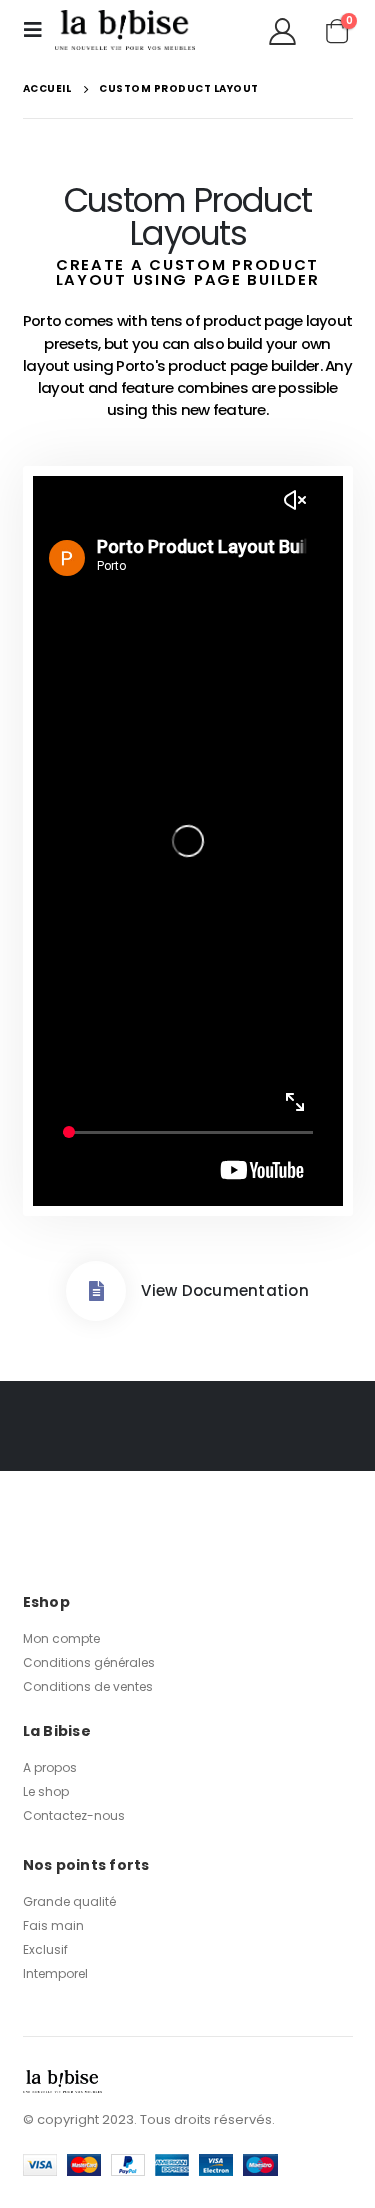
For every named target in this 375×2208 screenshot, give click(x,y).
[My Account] (282, 30)
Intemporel (55, 1973)
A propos (50, 1767)
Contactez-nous (74, 1815)
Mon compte (61, 1638)
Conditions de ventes (88, 1686)
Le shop (46, 1791)
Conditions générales (89, 1662)
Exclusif (45, 1949)
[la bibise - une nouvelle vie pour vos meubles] (125, 30)
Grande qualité (69, 1901)
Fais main (53, 1925)
